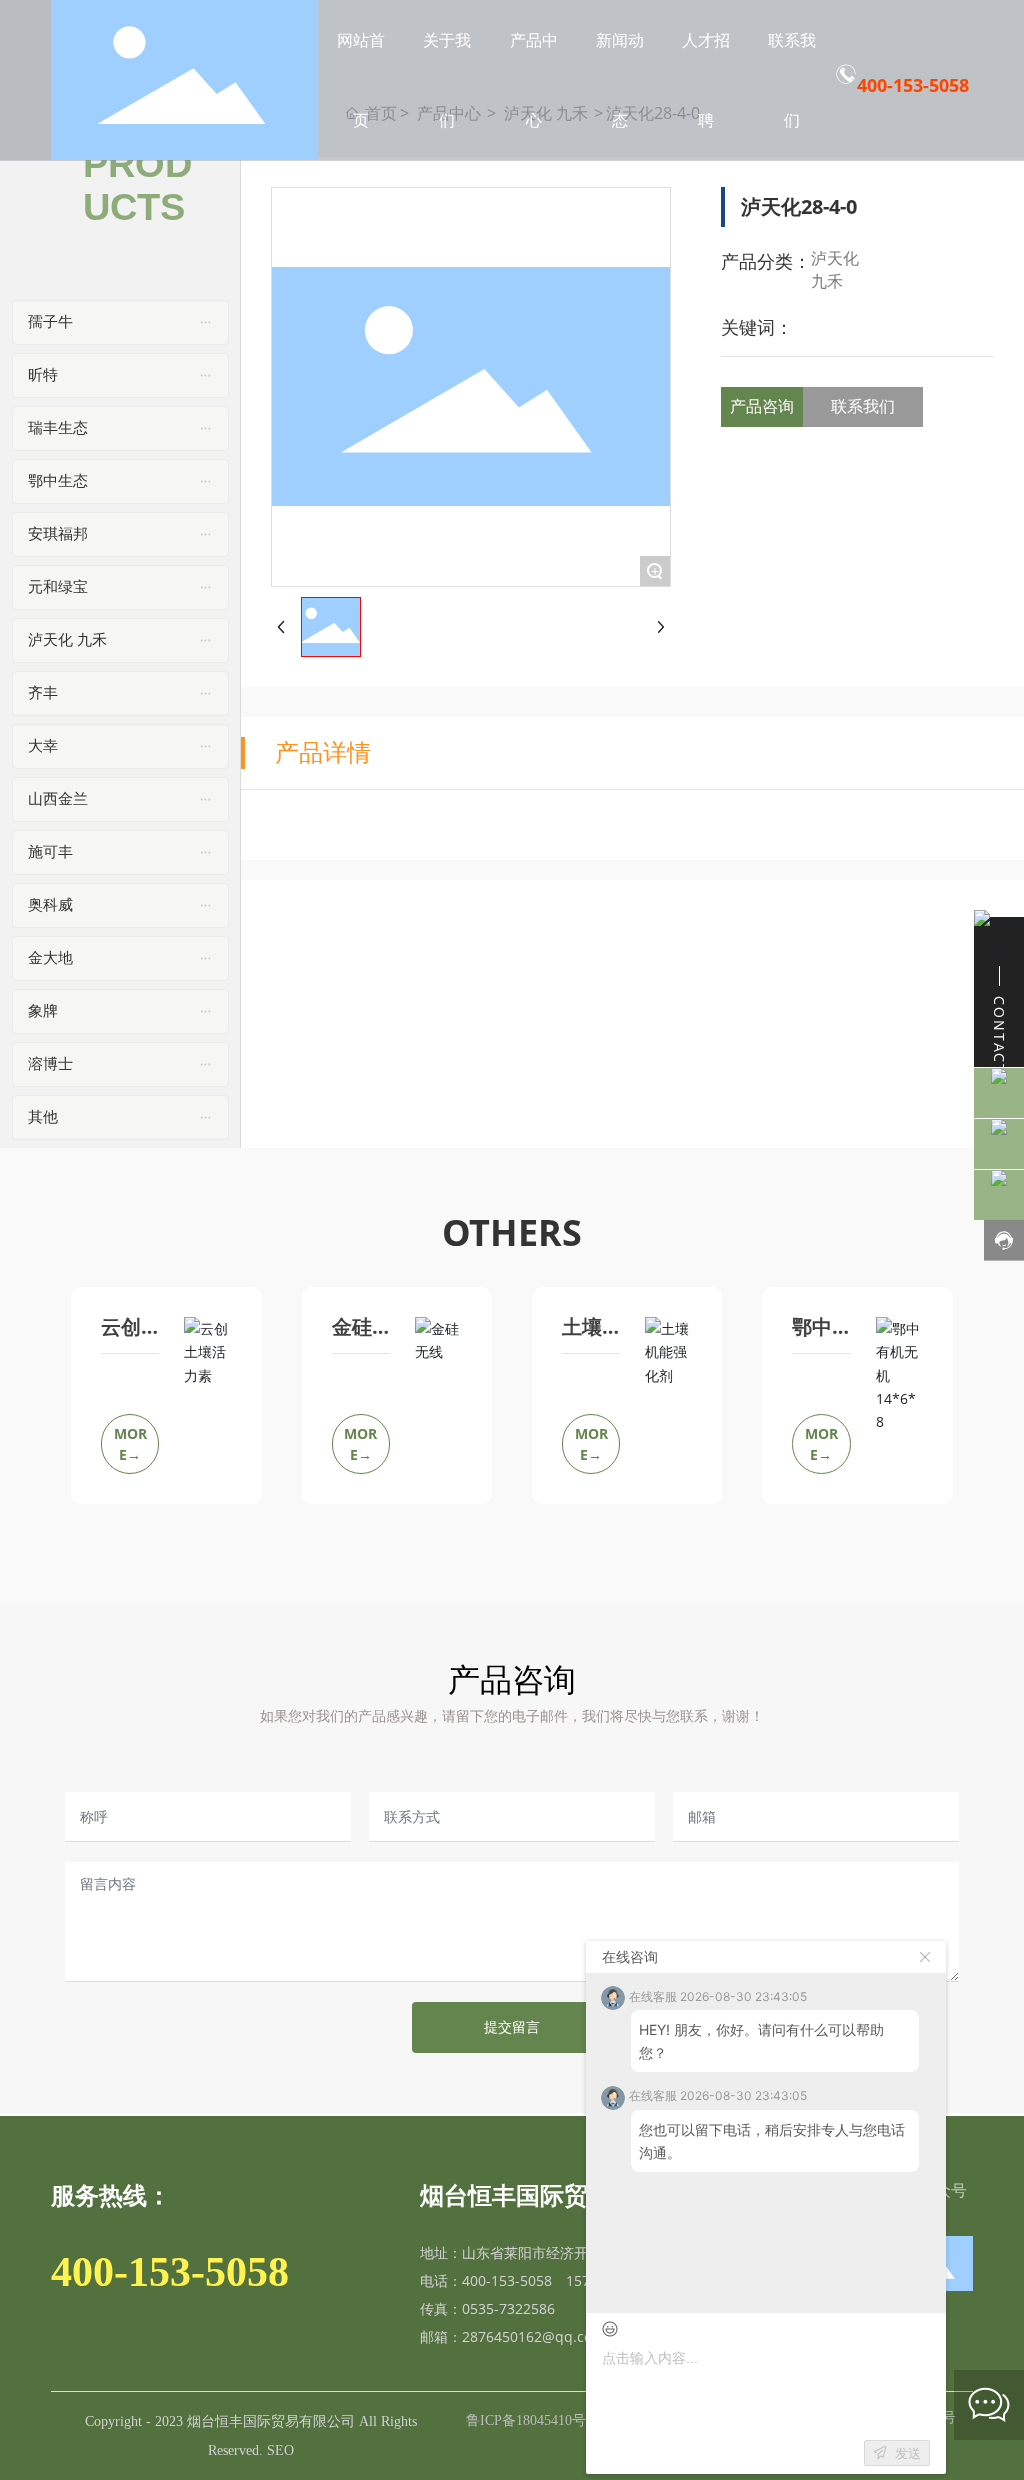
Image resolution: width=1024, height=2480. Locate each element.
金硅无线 (352, 1336)
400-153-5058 (913, 85)
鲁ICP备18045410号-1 (532, 2420)
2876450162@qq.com (533, 2336)
